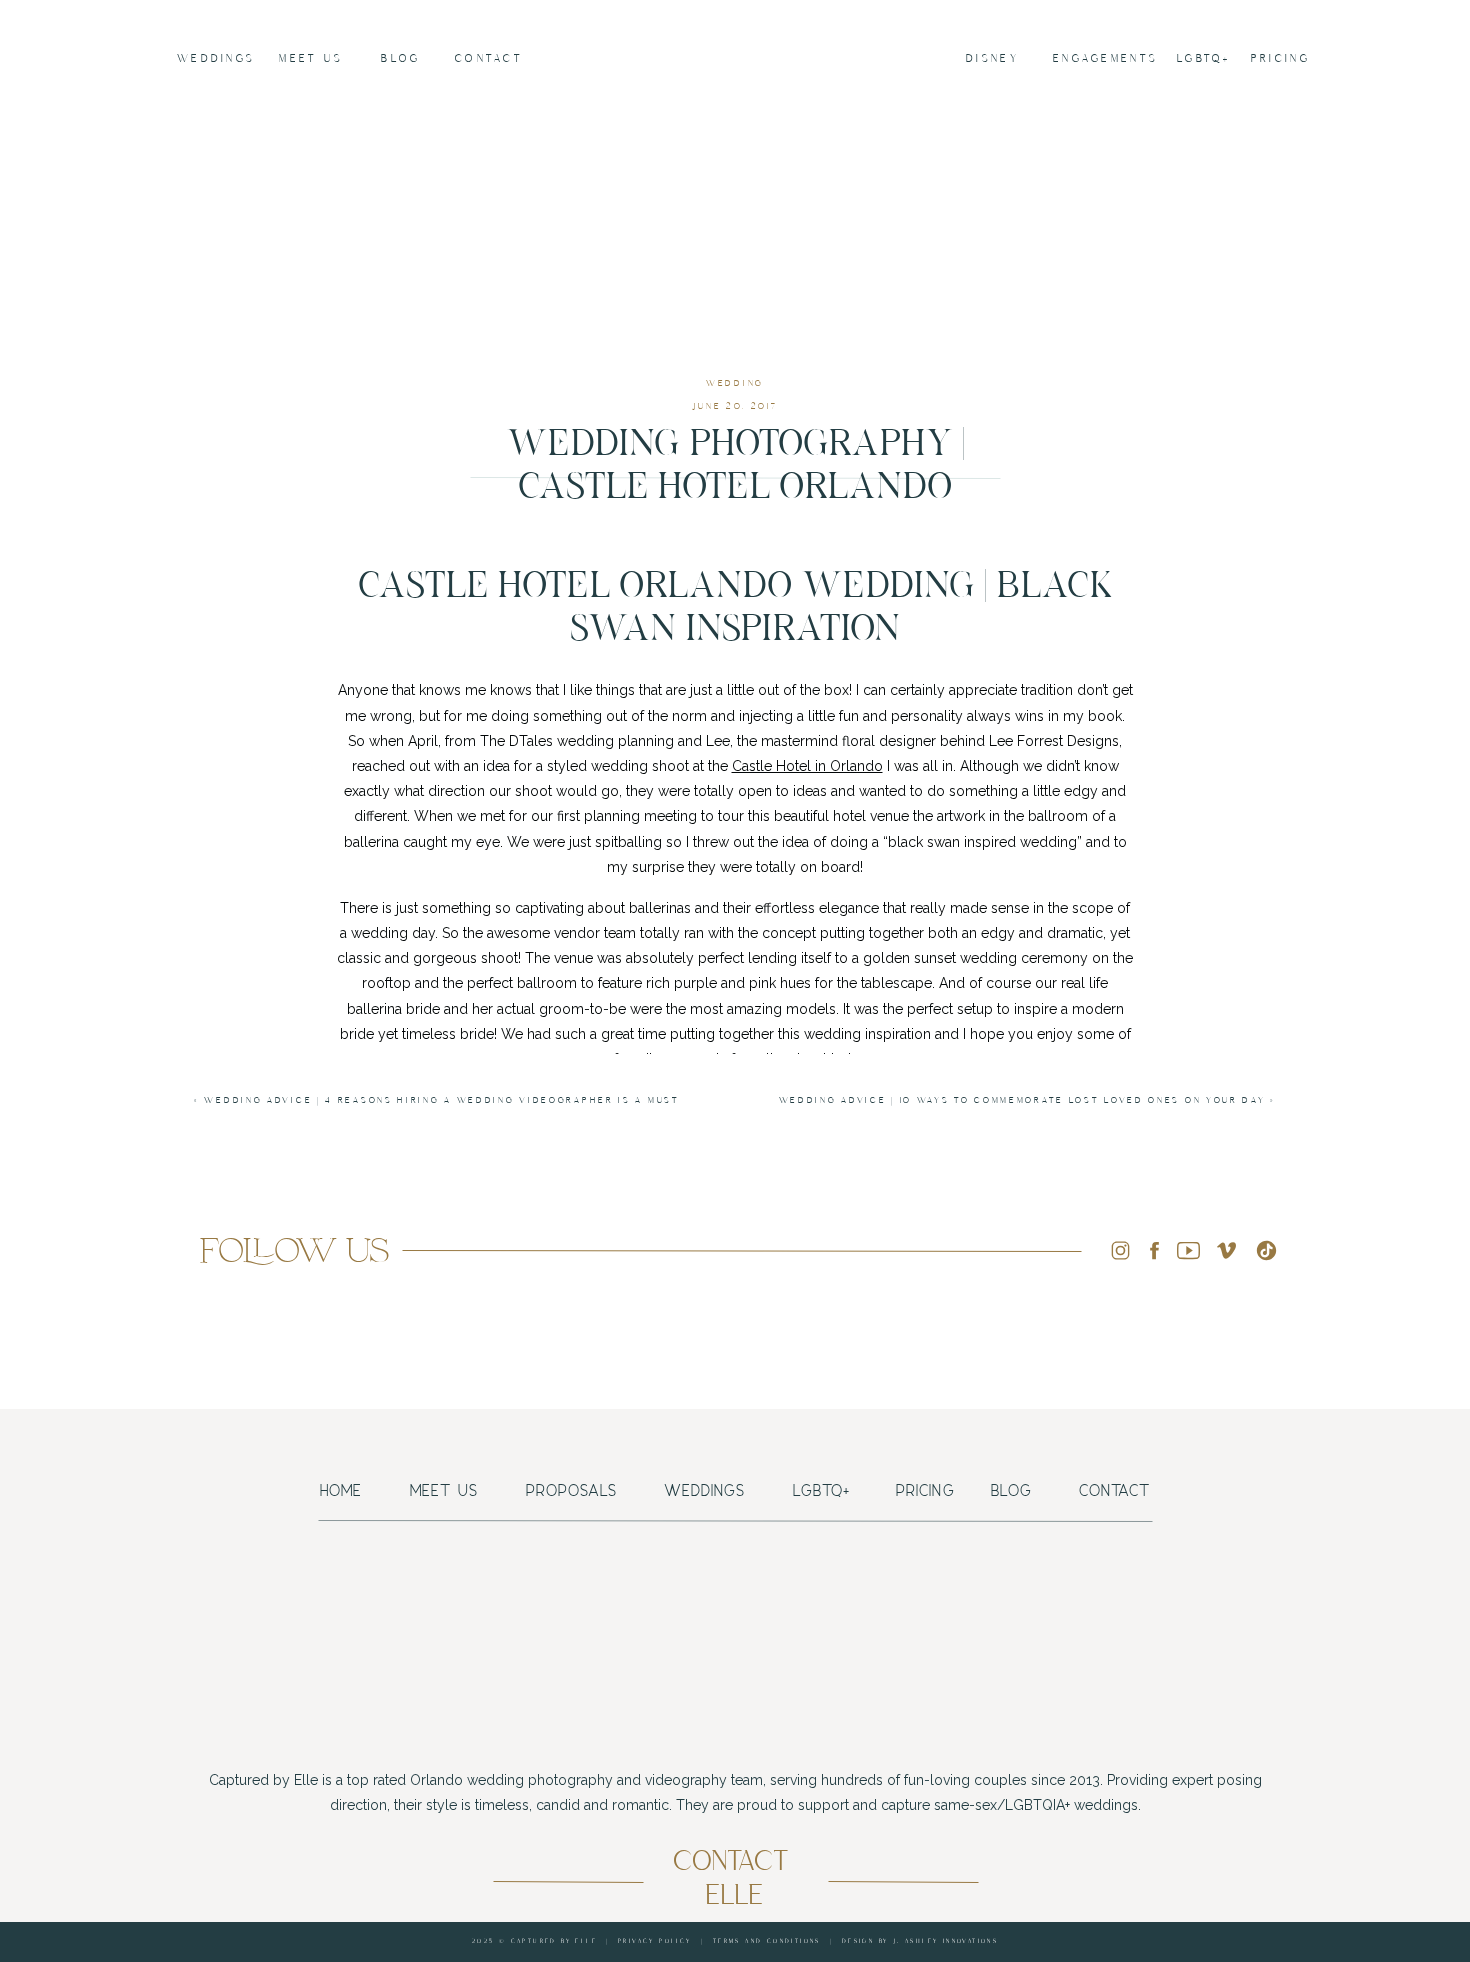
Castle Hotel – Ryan (763, 1537)
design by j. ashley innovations (920, 1941)
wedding (735, 383)
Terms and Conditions (767, 1941)
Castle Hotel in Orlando (807, 766)
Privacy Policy (655, 1941)
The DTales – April (802, 1208)
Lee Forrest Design (785, 1249)
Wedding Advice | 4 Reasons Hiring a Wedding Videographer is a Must (441, 1100)
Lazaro (793, 1455)
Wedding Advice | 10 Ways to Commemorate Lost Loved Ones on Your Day (1022, 1100)
